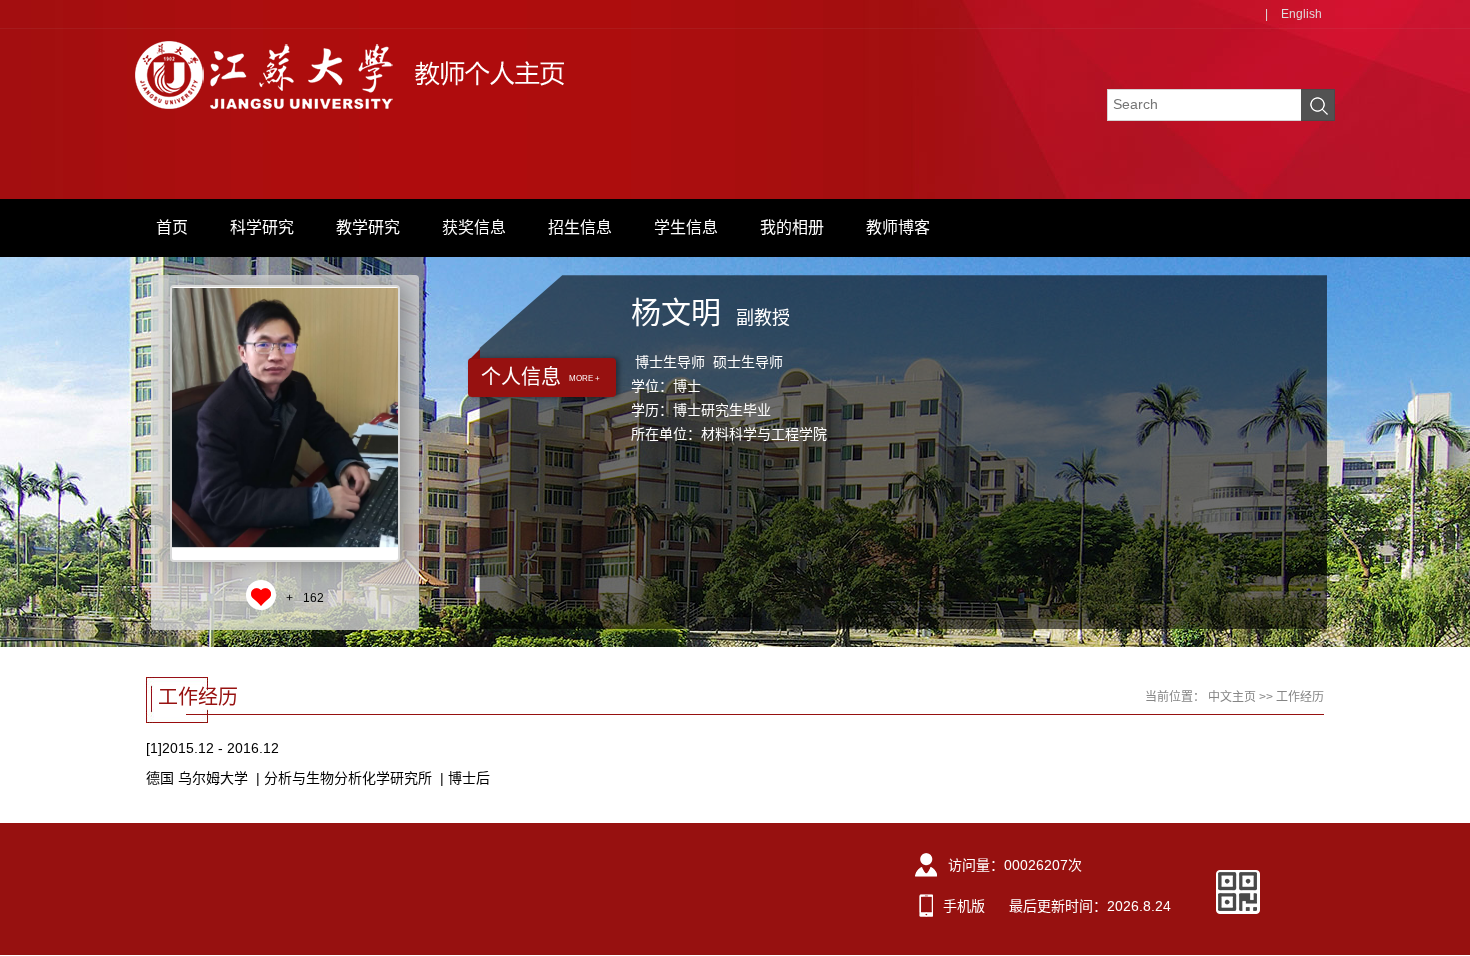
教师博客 (898, 227)
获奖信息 (474, 227)
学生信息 (686, 227)
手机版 (964, 906)
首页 (172, 227)
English (1301, 14)
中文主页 (1232, 697)
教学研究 (368, 227)
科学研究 (262, 227)
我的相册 (792, 227)
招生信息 (580, 227)
